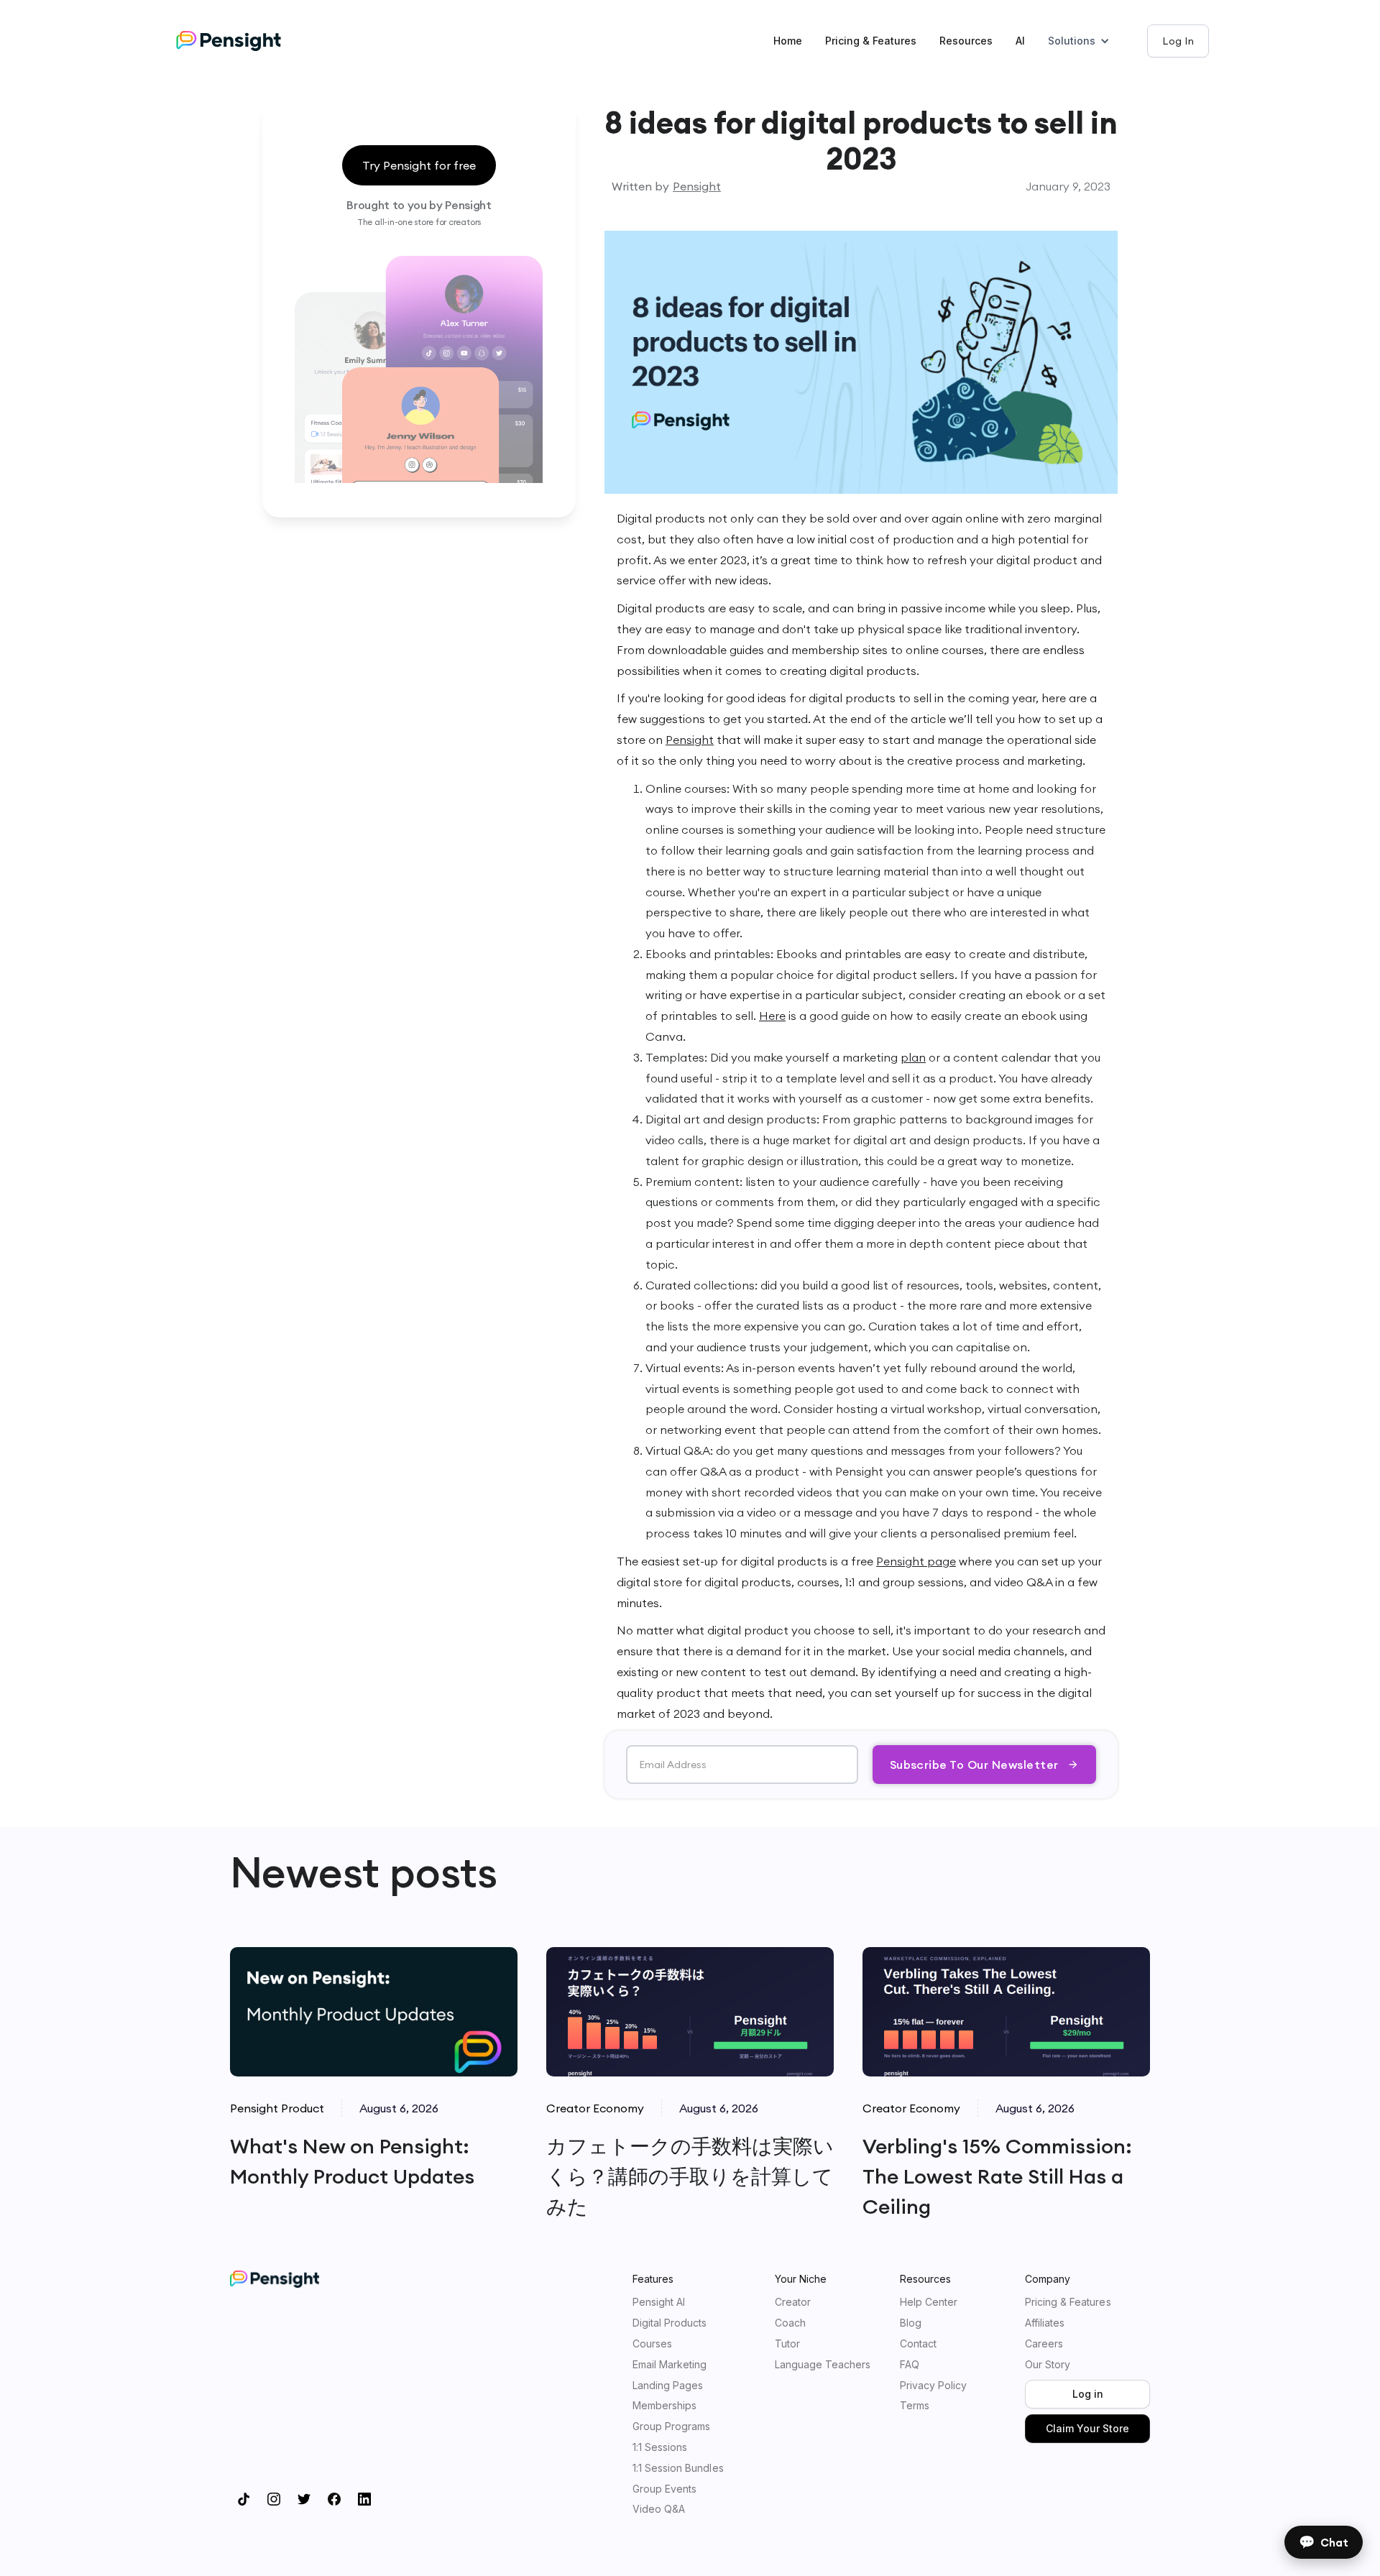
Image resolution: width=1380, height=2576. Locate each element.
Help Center (929, 2302)
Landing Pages (668, 2386)
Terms (915, 2406)
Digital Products (670, 2323)
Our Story (1048, 2365)
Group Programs (671, 2426)
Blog (911, 2323)
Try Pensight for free (419, 165)
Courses (652, 2344)
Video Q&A (659, 2509)
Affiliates (1045, 2323)
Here (772, 1016)
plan (913, 1057)
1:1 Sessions (660, 2447)
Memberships (664, 2406)
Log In (1178, 41)
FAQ (910, 2365)
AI (1020, 41)
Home (788, 41)
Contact (918, 2344)
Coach (790, 2323)
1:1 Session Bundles (678, 2468)
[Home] (243, 41)
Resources (966, 41)
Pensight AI (659, 2302)
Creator (793, 2302)
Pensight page (916, 1561)
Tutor (787, 2344)
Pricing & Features (871, 41)
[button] (1086, 41)
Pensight (697, 186)
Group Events (664, 2489)
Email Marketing (670, 2365)
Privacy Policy (933, 2386)
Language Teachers (823, 2365)
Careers (1044, 2344)
